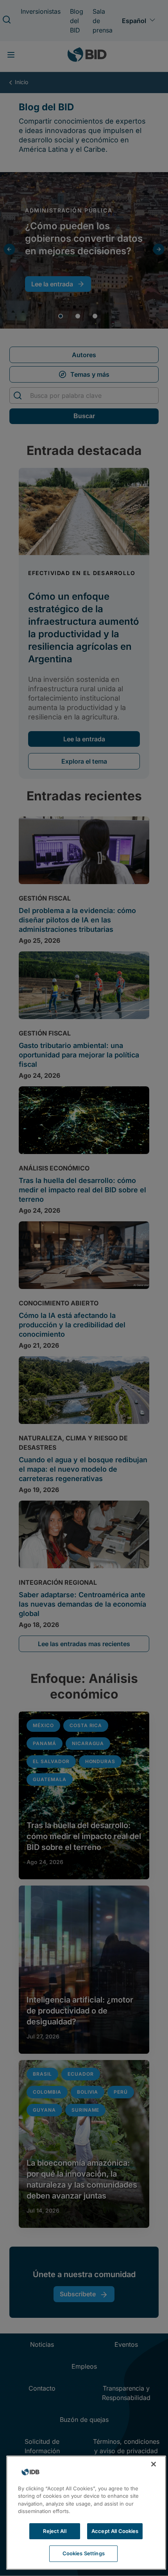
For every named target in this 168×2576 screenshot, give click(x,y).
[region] (86, 2513)
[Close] (154, 2464)
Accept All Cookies (115, 2531)
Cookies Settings (84, 2553)
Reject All (55, 2531)
